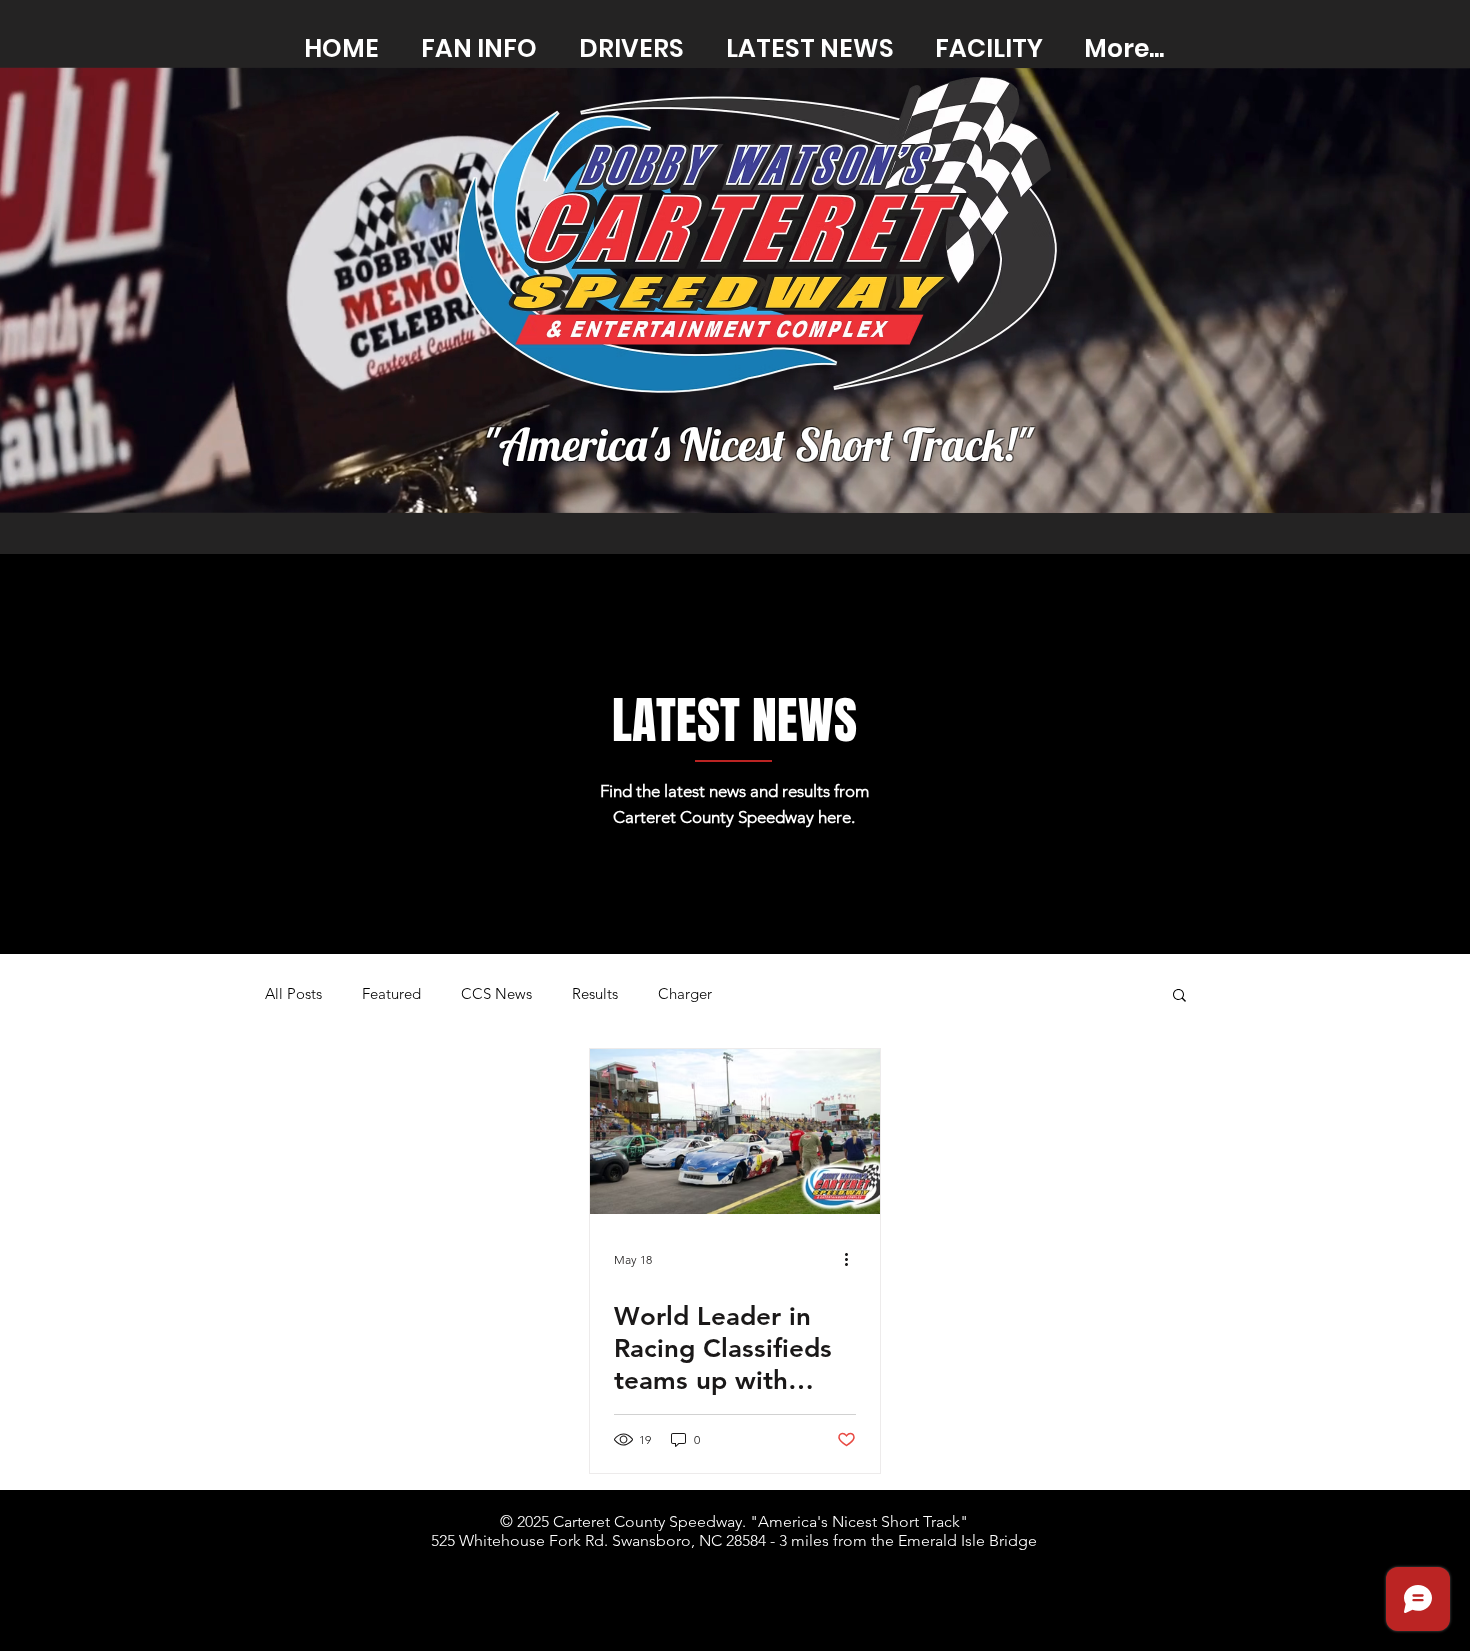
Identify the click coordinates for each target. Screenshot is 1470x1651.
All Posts (293, 994)
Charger (685, 994)
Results (595, 994)
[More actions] (853, 1259)
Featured (391, 994)
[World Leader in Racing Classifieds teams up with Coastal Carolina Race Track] (735, 1131)
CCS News (496, 994)
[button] (1179, 996)
